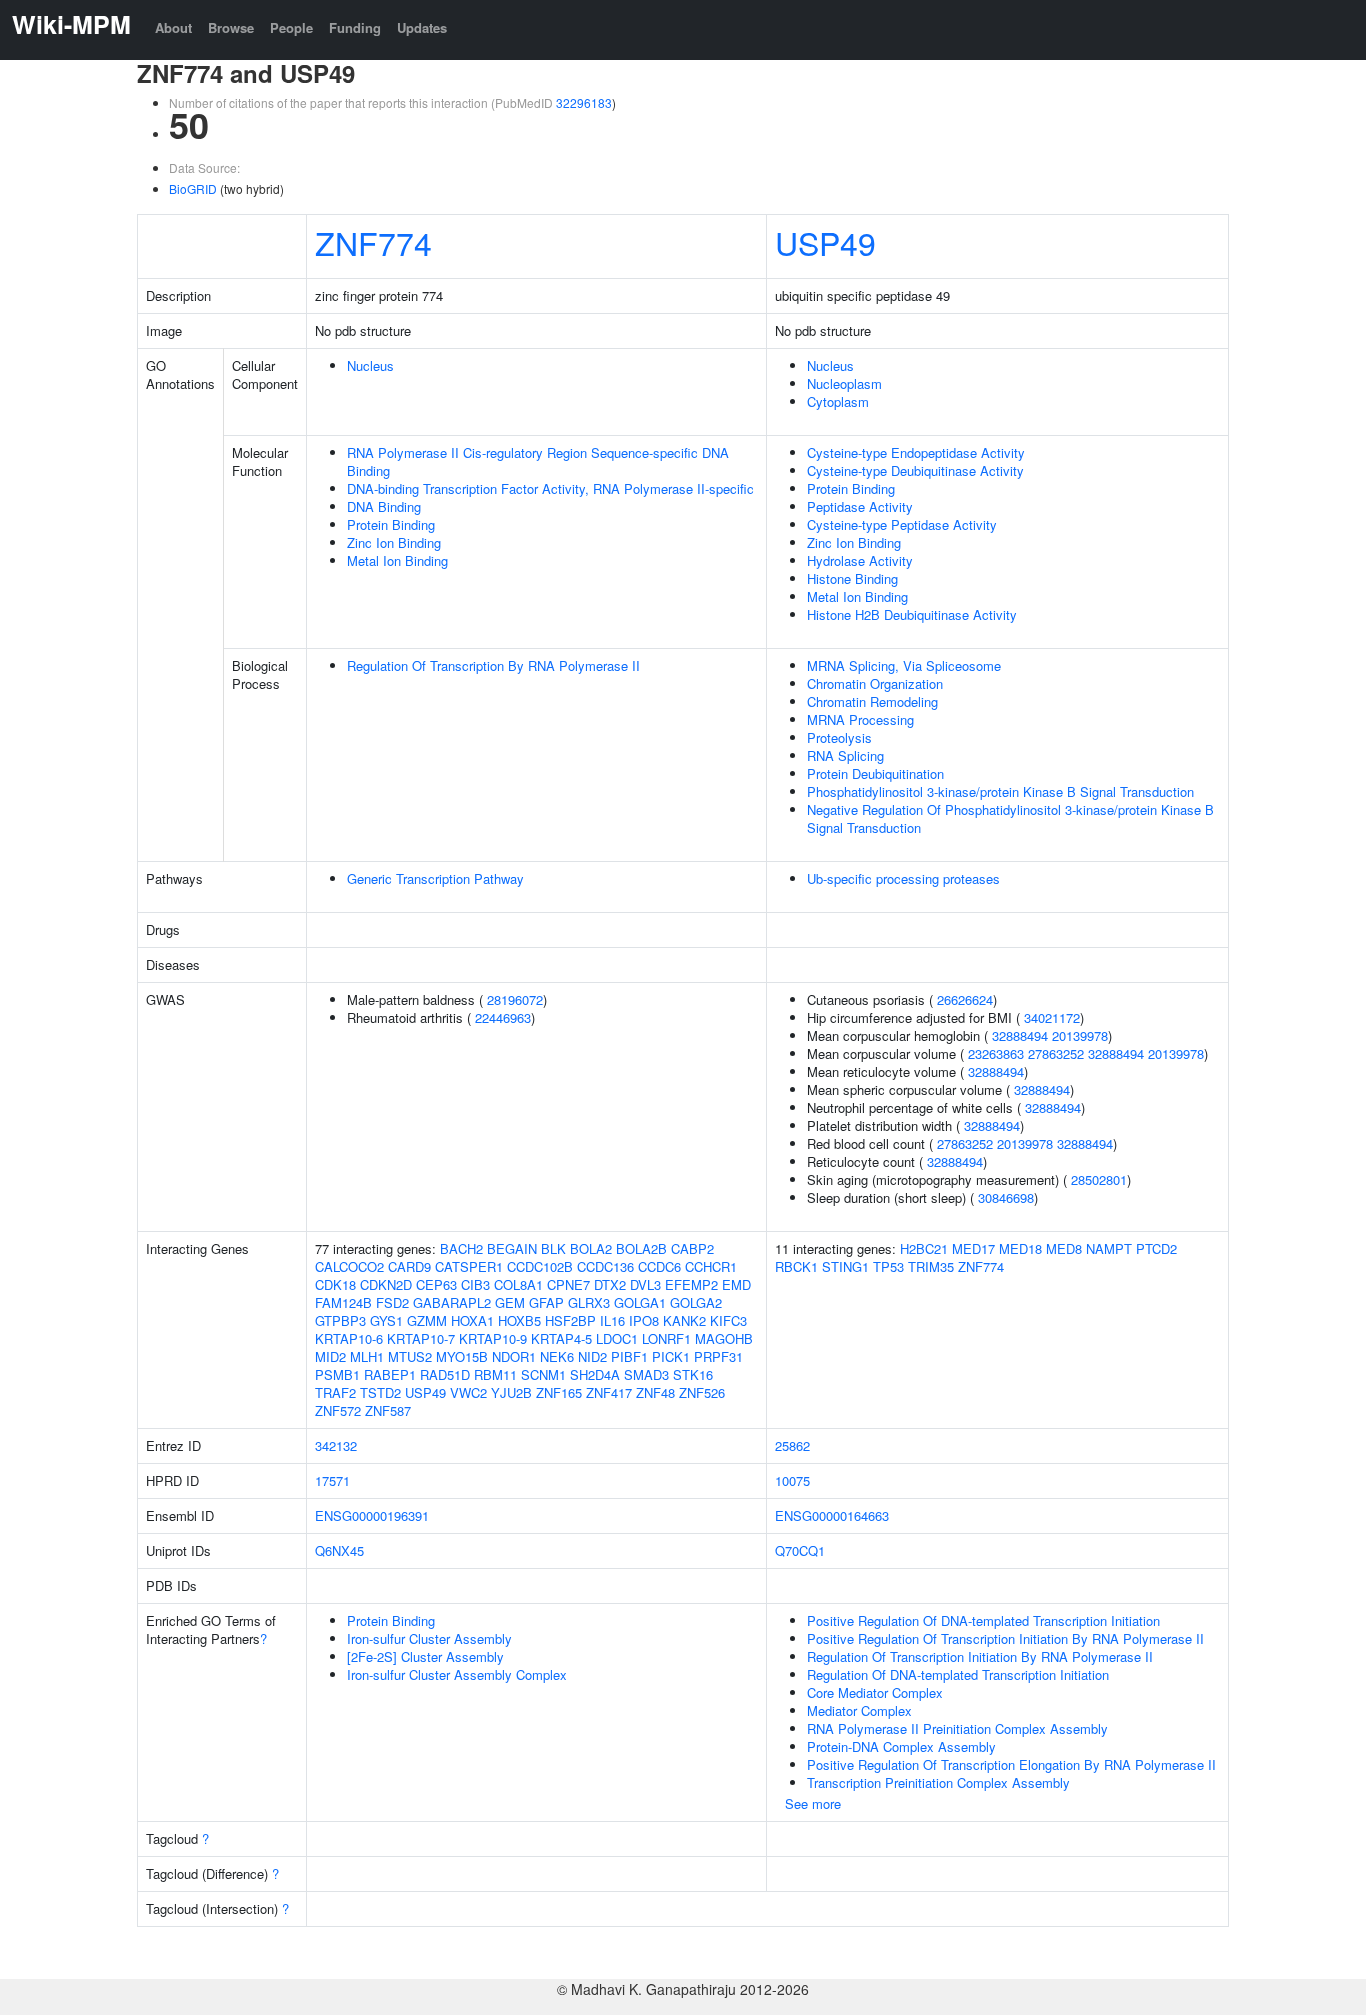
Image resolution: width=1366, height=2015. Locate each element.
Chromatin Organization (875, 683)
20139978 (1080, 1035)
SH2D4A (595, 1374)
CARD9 (409, 1266)
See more (813, 1803)
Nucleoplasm (844, 383)
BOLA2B (641, 1248)
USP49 (825, 242)
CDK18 (335, 1284)
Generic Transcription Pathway (435, 878)
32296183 (584, 102)
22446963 (503, 1017)
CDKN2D (386, 1284)
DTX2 (610, 1284)
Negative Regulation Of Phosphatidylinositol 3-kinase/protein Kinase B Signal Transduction (1010, 818)
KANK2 (684, 1320)
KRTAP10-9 (493, 1338)
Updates (422, 27)
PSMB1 (337, 1374)
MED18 (1020, 1248)
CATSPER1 (469, 1266)
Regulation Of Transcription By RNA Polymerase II (493, 665)
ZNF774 (373, 242)
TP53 (888, 1266)
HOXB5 (519, 1320)
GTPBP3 (340, 1320)
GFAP (546, 1302)
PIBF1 (629, 1356)
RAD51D (445, 1374)
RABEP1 (390, 1374)
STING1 (845, 1266)
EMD (736, 1284)
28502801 (1099, 1179)
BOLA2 (591, 1248)
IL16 (612, 1320)
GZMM (427, 1320)
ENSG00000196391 (372, 1515)
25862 (792, 1445)
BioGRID (193, 188)
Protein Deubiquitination (875, 773)
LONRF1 (666, 1338)
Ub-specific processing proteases (903, 878)
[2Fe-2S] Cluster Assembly (425, 1656)
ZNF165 (559, 1392)
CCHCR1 (711, 1266)
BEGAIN (512, 1248)
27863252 (1056, 1053)
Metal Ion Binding (397, 560)
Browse (231, 27)
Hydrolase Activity (860, 560)
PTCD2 (1156, 1248)
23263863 (996, 1053)
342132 (336, 1445)
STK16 (693, 1374)
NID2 (592, 1356)
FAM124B (343, 1302)
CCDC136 (605, 1266)
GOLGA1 (640, 1302)
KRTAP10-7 (421, 1338)
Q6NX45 (339, 1550)
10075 (792, 1480)
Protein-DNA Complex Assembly (901, 1746)
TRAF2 (335, 1392)
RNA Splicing (845, 755)
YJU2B (511, 1392)
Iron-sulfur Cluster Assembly (429, 1638)
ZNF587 (388, 1410)
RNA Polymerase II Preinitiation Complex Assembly (957, 1728)
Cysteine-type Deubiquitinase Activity (915, 470)
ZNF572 (338, 1410)
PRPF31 (718, 1356)
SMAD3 (646, 1374)
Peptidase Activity (860, 506)
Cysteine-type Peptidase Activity (902, 524)
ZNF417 (609, 1392)
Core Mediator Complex (875, 1692)
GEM (510, 1302)
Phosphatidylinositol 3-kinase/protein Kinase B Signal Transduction (1000, 791)
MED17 (973, 1248)
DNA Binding (384, 506)
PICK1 (671, 1356)
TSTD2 (380, 1392)
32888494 (1020, 1035)
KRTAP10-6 (349, 1338)
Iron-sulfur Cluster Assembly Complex (457, 1674)
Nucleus (370, 365)
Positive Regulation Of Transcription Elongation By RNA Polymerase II (1011, 1764)
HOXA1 (472, 1320)
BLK (553, 1248)
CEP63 (436, 1284)
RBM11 (495, 1374)
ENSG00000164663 (832, 1515)
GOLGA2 (696, 1302)
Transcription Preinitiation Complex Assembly (938, 1782)
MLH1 (367, 1356)
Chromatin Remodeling (872, 701)
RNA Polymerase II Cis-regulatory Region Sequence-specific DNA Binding (538, 461)
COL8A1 (518, 1284)
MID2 (330, 1356)
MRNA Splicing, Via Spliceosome (904, 665)
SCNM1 (543, 1374)
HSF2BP (570, 1320)
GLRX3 (589, 1302)
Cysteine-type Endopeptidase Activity (916, 452)
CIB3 (475, 1284)
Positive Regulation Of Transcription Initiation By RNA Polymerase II (1005, 1638)
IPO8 (644, 1320)
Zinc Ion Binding (394, 542)
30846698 (1006, 1197)
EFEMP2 (691, 1284)
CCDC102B (540, 1266)
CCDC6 (659, 1266)
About (173, 27)
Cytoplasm (838, 401)
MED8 (1064, 1248)
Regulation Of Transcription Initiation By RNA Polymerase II (980, 1656)
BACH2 (461, 1248)
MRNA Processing (860, 719)
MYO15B (462, 1356)
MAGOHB (724, 1338)
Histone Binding (852, 578)
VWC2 (468, 1392)
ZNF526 (702, 1392)
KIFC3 (728, 1320)
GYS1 (386, 1320)
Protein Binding (391, 524)
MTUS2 (410, 1356)
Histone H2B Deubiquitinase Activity (912, 614)
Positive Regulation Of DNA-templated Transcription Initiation (983, 1620)
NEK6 (557, 1356)
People (291, 27)
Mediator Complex (859, 1710)
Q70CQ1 (800, 1550)
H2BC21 (924, 1248)
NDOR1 (514, 1356)
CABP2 (692, 1248)
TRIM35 (931, 1266)
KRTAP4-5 (561, 1338)
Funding (355, 27)
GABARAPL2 (452, 1302)
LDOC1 (617, 1338)
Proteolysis (839, 737)
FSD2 (392, 1302)
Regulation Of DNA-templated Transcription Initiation (958, 1674)
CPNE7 (568, 1284)
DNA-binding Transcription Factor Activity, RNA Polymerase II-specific (550, 488)
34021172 (1052, 1017)
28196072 (515, 999)
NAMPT (1109, 1248)
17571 (332, 1480)
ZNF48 (655, 1392)
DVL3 (645, 1284)
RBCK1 (796, 1266)
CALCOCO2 (349, 1266)
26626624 (965, 999)
